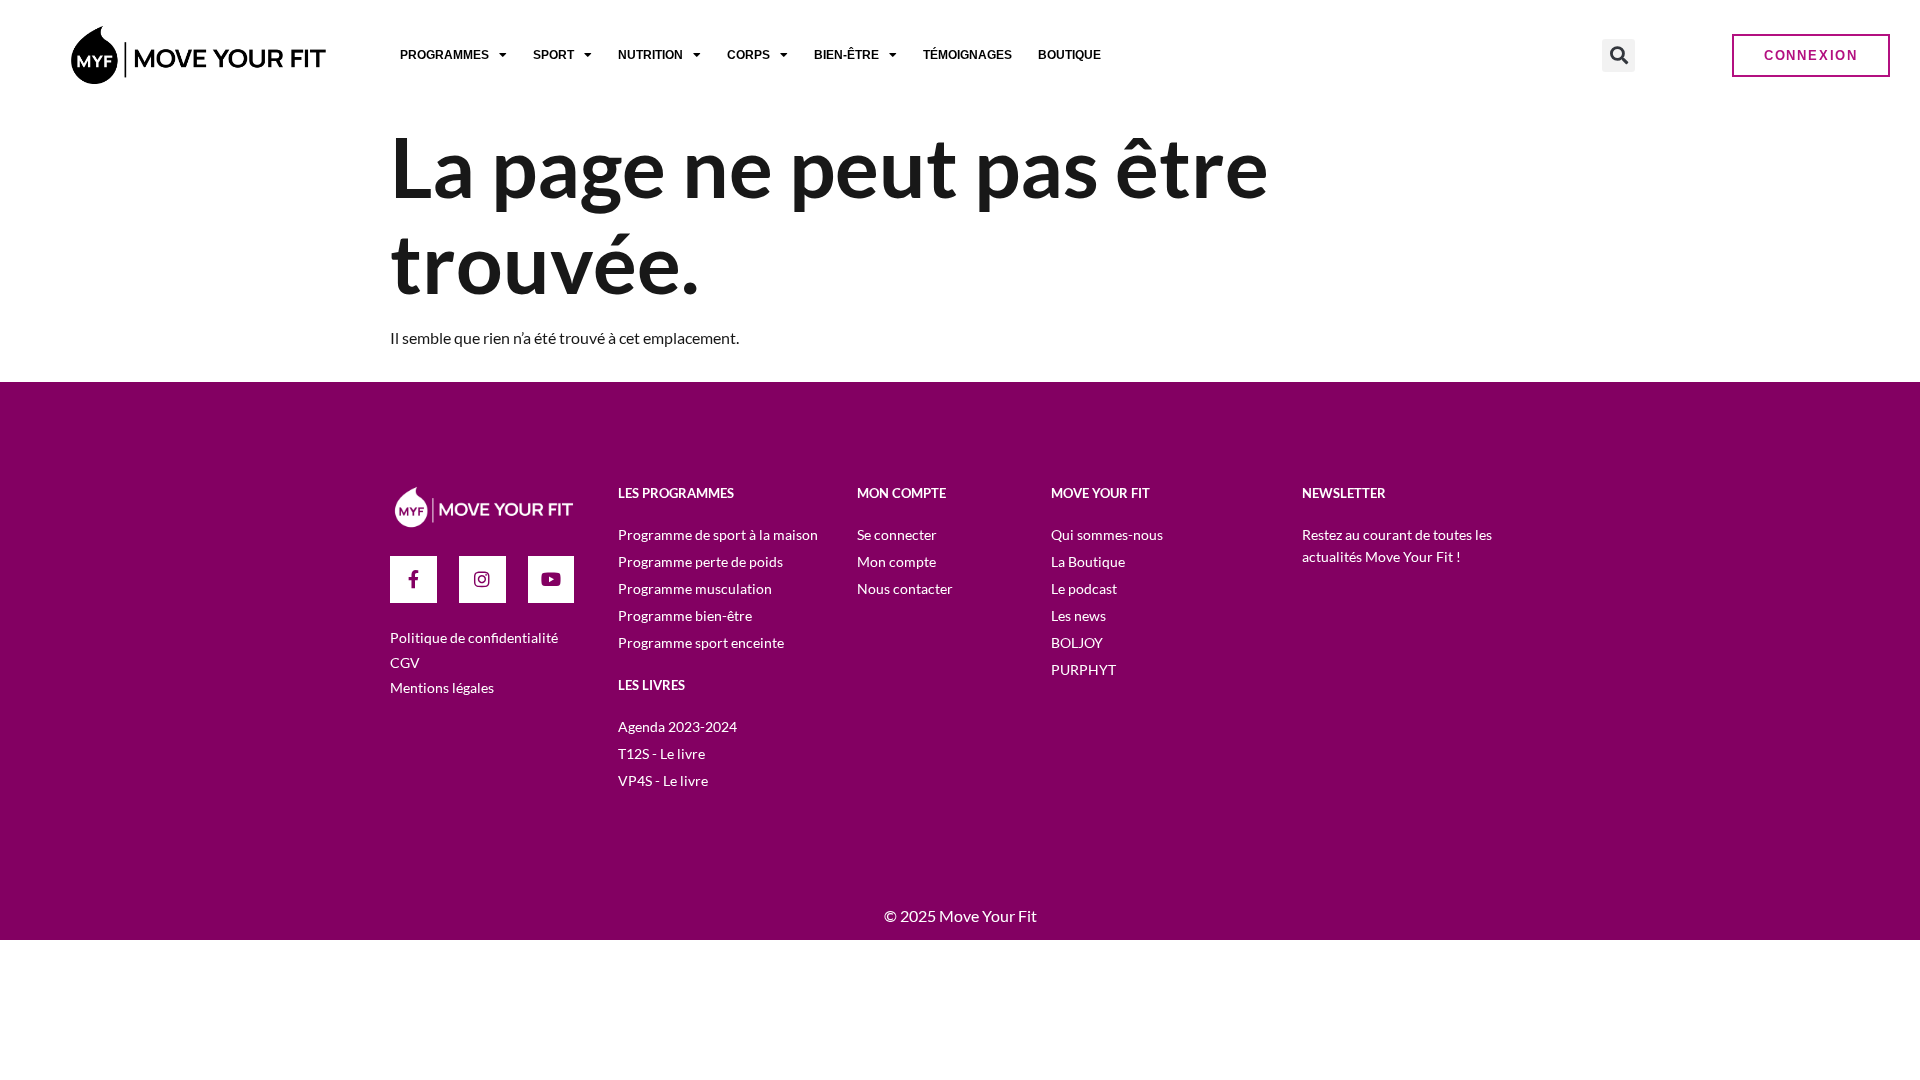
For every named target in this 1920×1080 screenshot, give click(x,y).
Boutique (1069, 55)
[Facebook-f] (413, 579)
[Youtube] (551, 579)
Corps (748, 55)
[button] (1618, 55)
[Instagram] (482, 579)
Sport (553, 55)
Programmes (444, 55)
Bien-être (846, 55)
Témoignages (967, 55)
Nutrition (650, 55)
